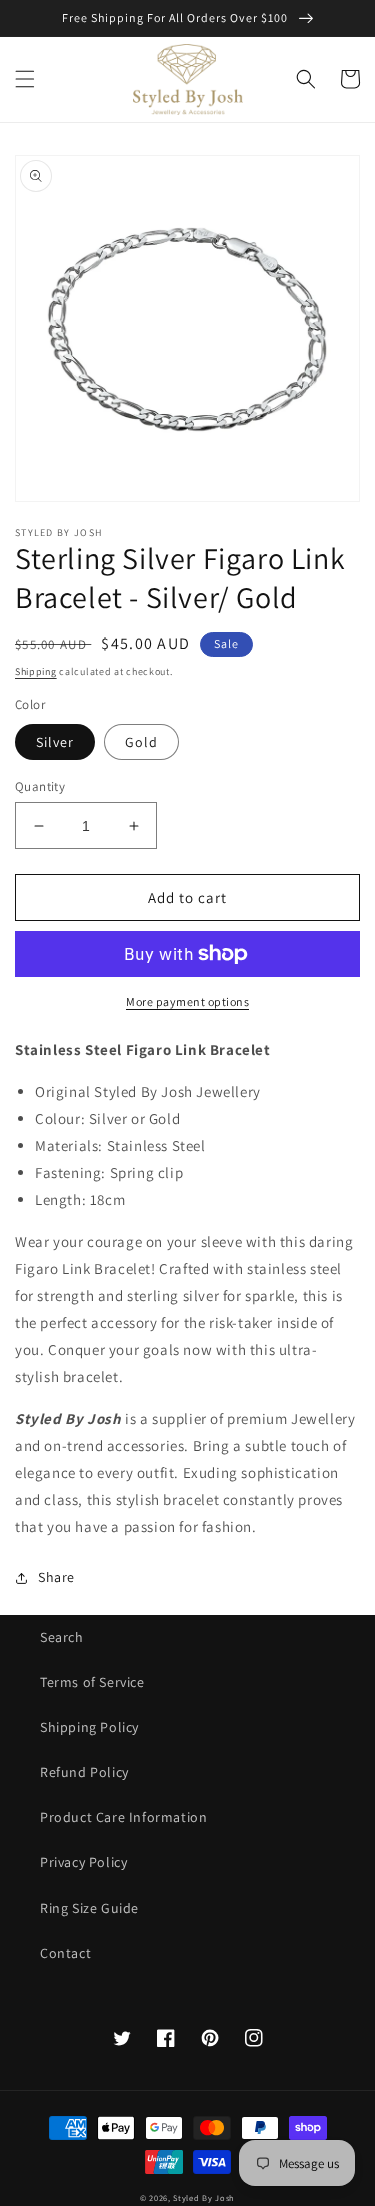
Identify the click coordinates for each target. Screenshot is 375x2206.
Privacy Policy (83, 1862)
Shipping (36, 671)
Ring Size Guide (89, 1908)
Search (62, 1637)
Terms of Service (92, 1682)
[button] (25, 79)
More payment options (187, 1001)
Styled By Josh (204, 2197)
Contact (65, 1953)
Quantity (40, 786)
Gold (141, 742)
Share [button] (56, 1577)
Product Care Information (123, 1817)
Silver (55, 742)
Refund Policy (84, 1772)
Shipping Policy (89, 1727)
